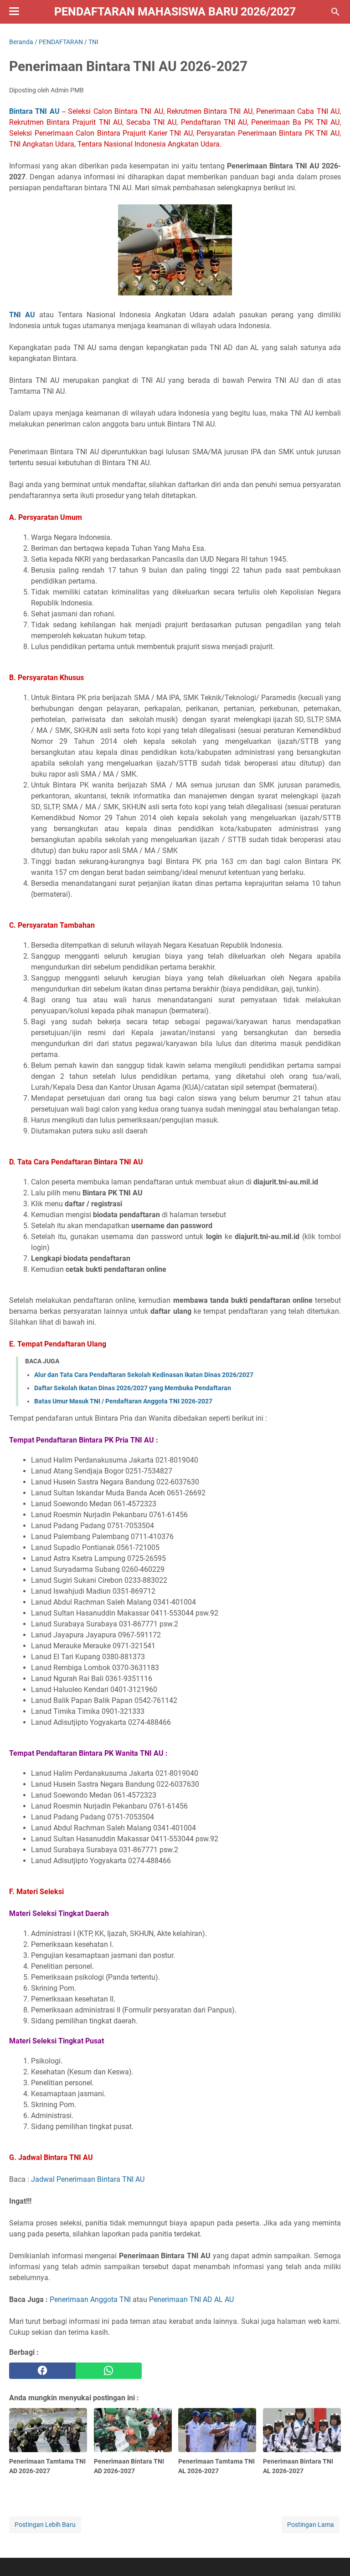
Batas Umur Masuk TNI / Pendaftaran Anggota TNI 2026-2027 (123, 1401)
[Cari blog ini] (335, 12)
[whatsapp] (109, 2371)
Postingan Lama (311, 2525)
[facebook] (42, 2371)
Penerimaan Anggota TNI (90, 2299)
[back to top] (332, 2556)
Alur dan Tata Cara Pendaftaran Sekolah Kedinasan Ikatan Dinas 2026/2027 (144, 1375)
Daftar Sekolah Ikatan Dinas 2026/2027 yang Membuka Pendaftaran (133, 1388)
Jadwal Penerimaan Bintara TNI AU (88, 2179)
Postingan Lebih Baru (45, 2525)
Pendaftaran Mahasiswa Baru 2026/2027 (175, 12)
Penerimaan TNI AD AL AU (191, 2299)
